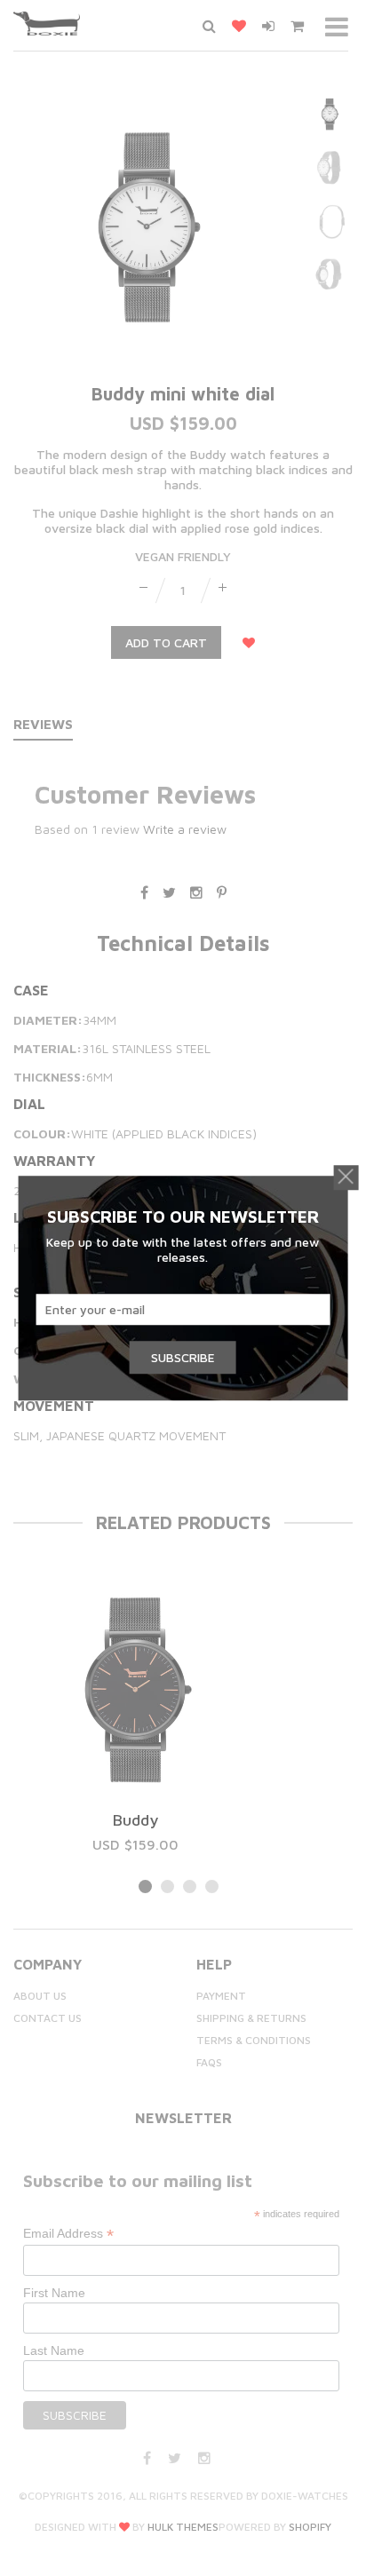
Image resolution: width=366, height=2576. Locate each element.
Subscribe (183, 1357)
